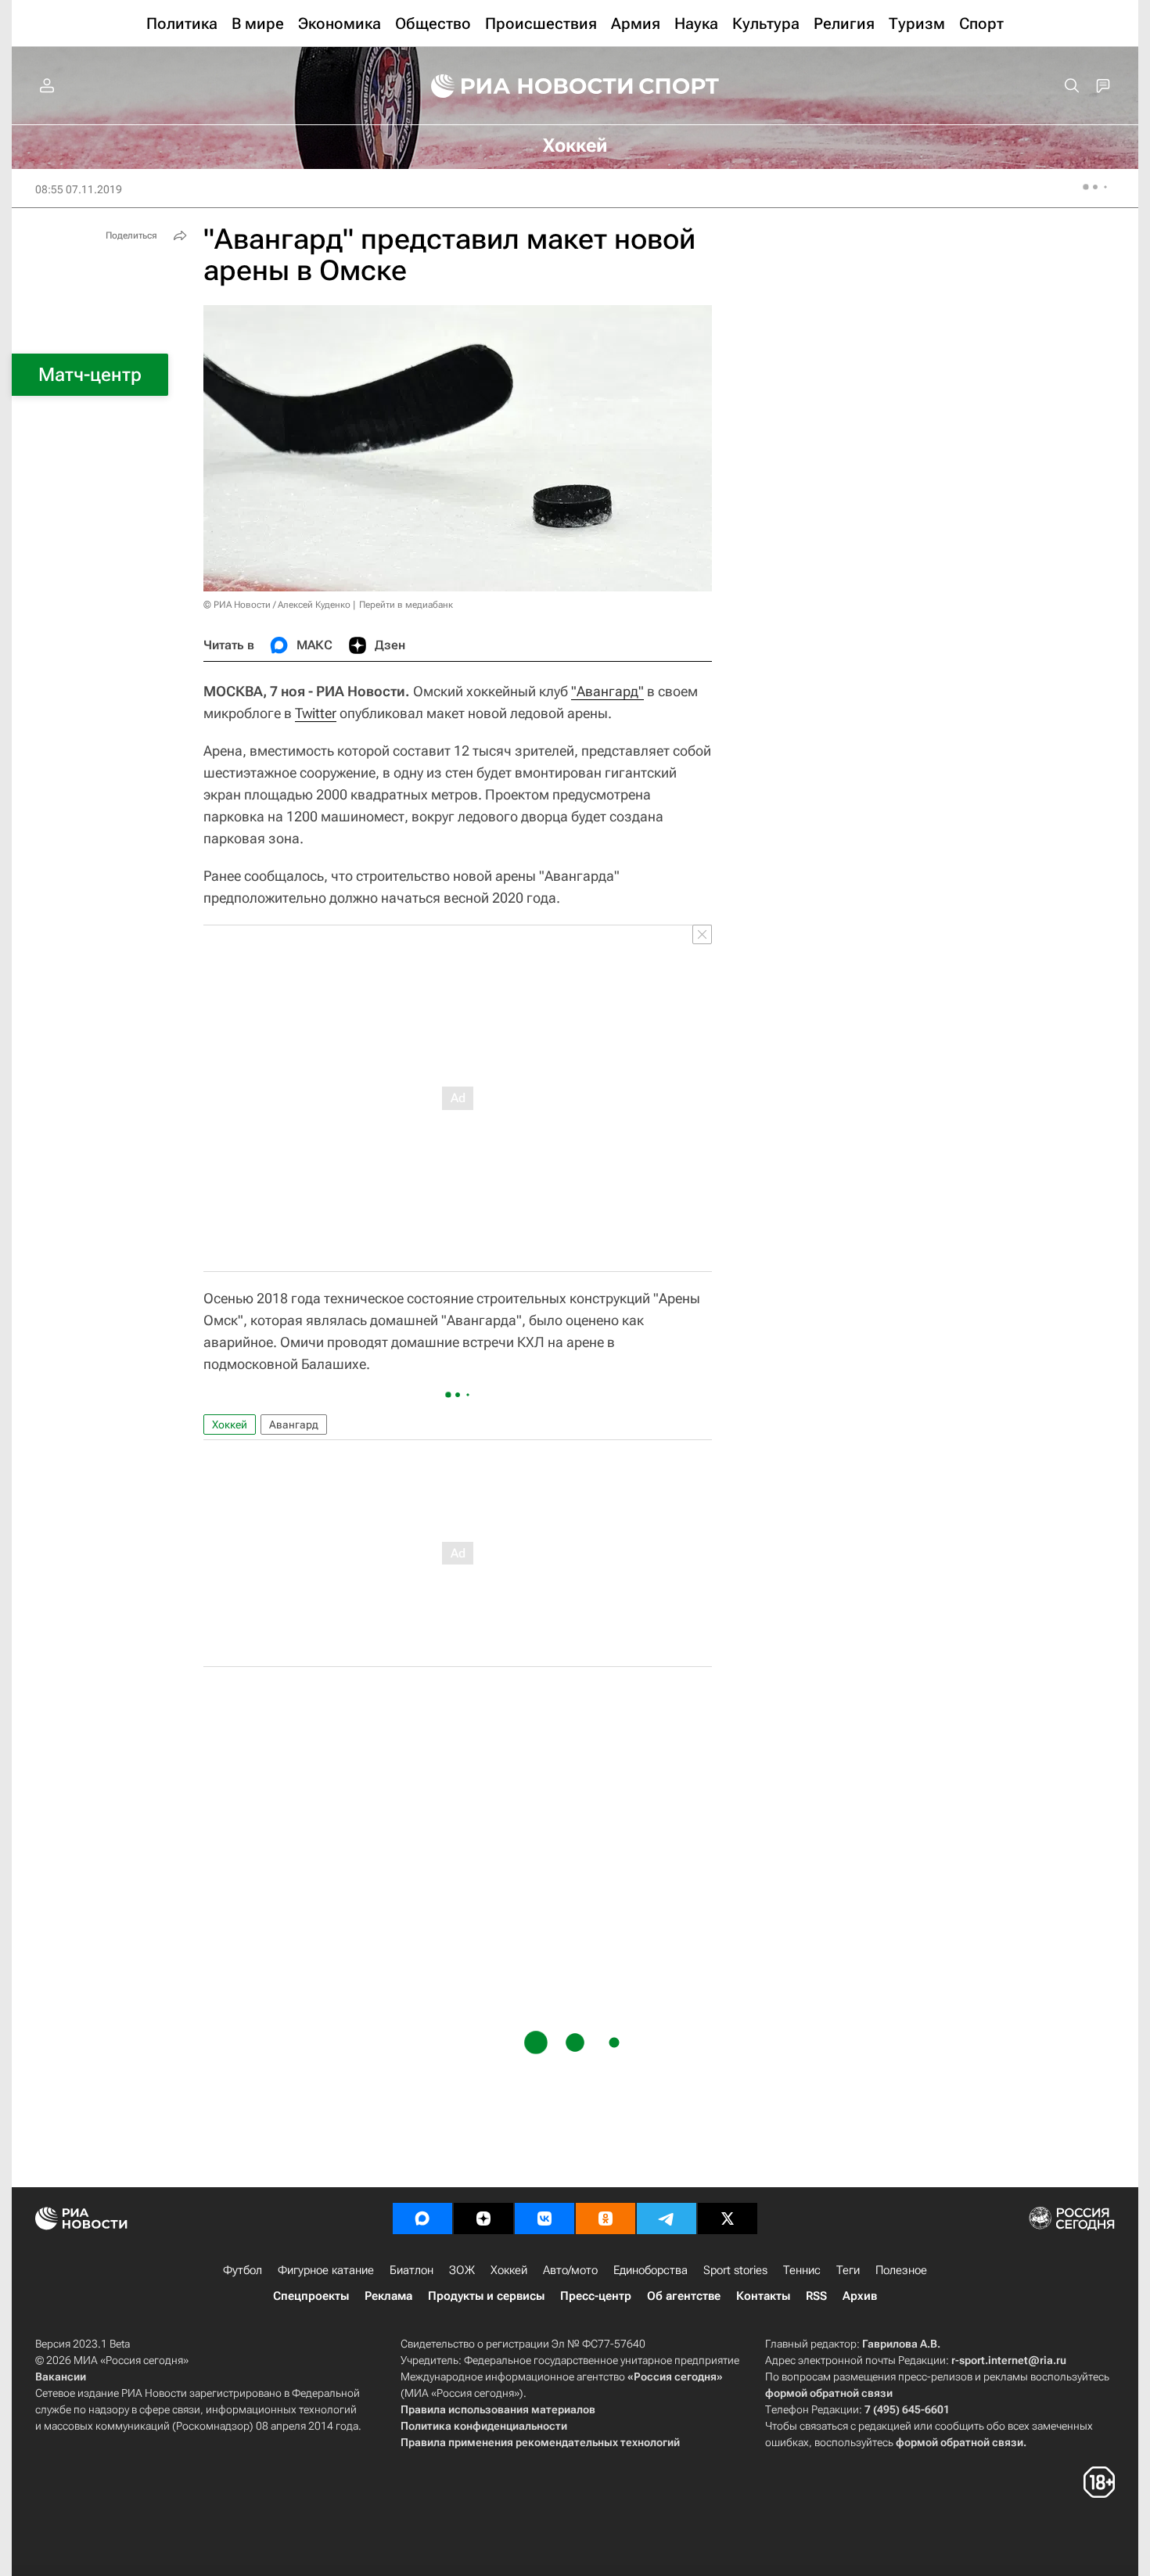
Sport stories (735, 2270)
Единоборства (650, 2270)
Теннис (802, 2270)
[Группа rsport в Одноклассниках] (606, 2219)
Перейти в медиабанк (406, 605)
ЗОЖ (462, 2270)
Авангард (294, 1425)
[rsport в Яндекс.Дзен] (483, 2219)
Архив (860, 2296)
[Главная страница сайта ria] (522, 86)
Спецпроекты (311, 2296)
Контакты (763, 2296)
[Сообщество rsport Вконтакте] (544, 2219)
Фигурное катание (326, 2270)
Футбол (243, 2270)
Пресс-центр (596, 2296)
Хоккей (230, 1425)
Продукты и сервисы (486, 2296)
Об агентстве (684, 2296)
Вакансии (61, 2377)
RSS (816, 2296)
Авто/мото (570, 2270)
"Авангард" (607, 691)
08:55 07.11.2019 (79, 189)
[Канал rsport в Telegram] (667, 2219)
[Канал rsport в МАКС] (422, 2219)
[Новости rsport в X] (728, 2219)
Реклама (388, 2296)
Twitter (316, 713)
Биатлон (411, 2270)
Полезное (901, 2270)
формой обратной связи (829, 2393)
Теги (848, 2270)
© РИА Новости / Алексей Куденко (277, 605)
